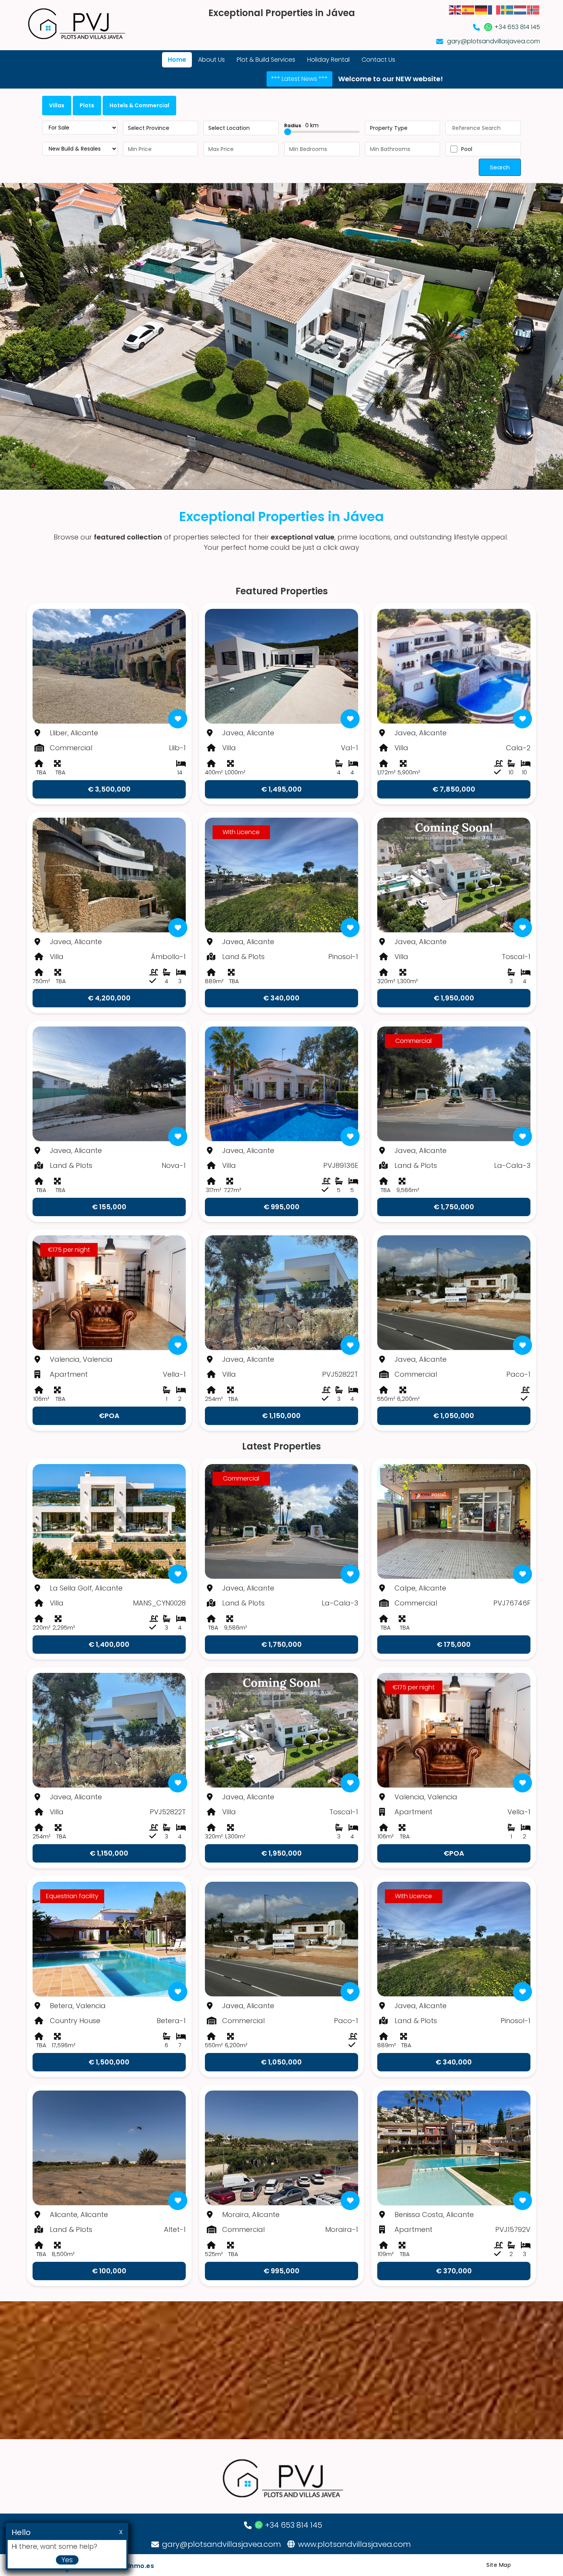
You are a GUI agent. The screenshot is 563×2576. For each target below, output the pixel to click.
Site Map (499, 2565)
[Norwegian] (534, 9)
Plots (87, 105)
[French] (494, 9)
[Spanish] (468, 9)
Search (500, 167)
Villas (57, 105)
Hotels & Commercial (139, 105)
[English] (455, 9)
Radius (301, 125)
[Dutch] (520, 9)
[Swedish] (507, 9)
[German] (481, 9)
